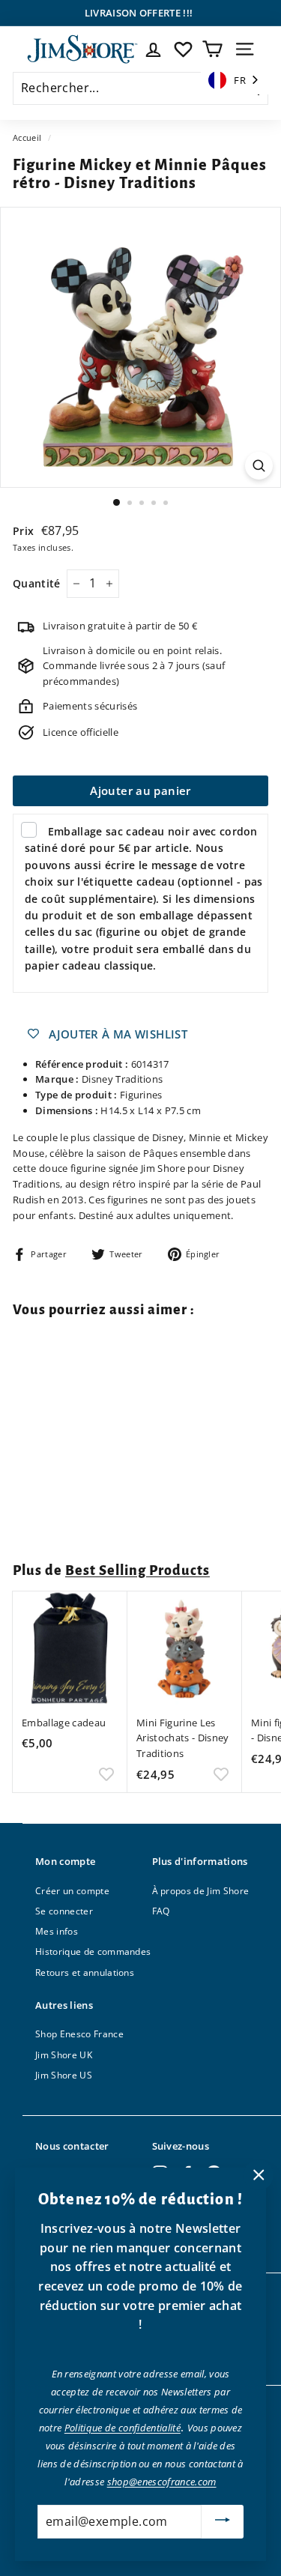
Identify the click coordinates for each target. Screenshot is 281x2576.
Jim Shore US (64, 2075)
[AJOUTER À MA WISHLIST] (106, 1513)
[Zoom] (259, 466)
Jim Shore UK (64, 2055)
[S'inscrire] (223, 2522)
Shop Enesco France (79, 2034)
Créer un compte (72, 1891)
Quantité (37, 583)
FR (240, 80)
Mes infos (57, 1931)
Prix (25, 531)
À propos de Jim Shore (201, 1891)
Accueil (27, 137)
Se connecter (64, 1911)
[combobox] (235, 81)
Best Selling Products (138, 1570)
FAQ (161, 1911)
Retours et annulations (85, 1972)
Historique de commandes (93, 1951)
